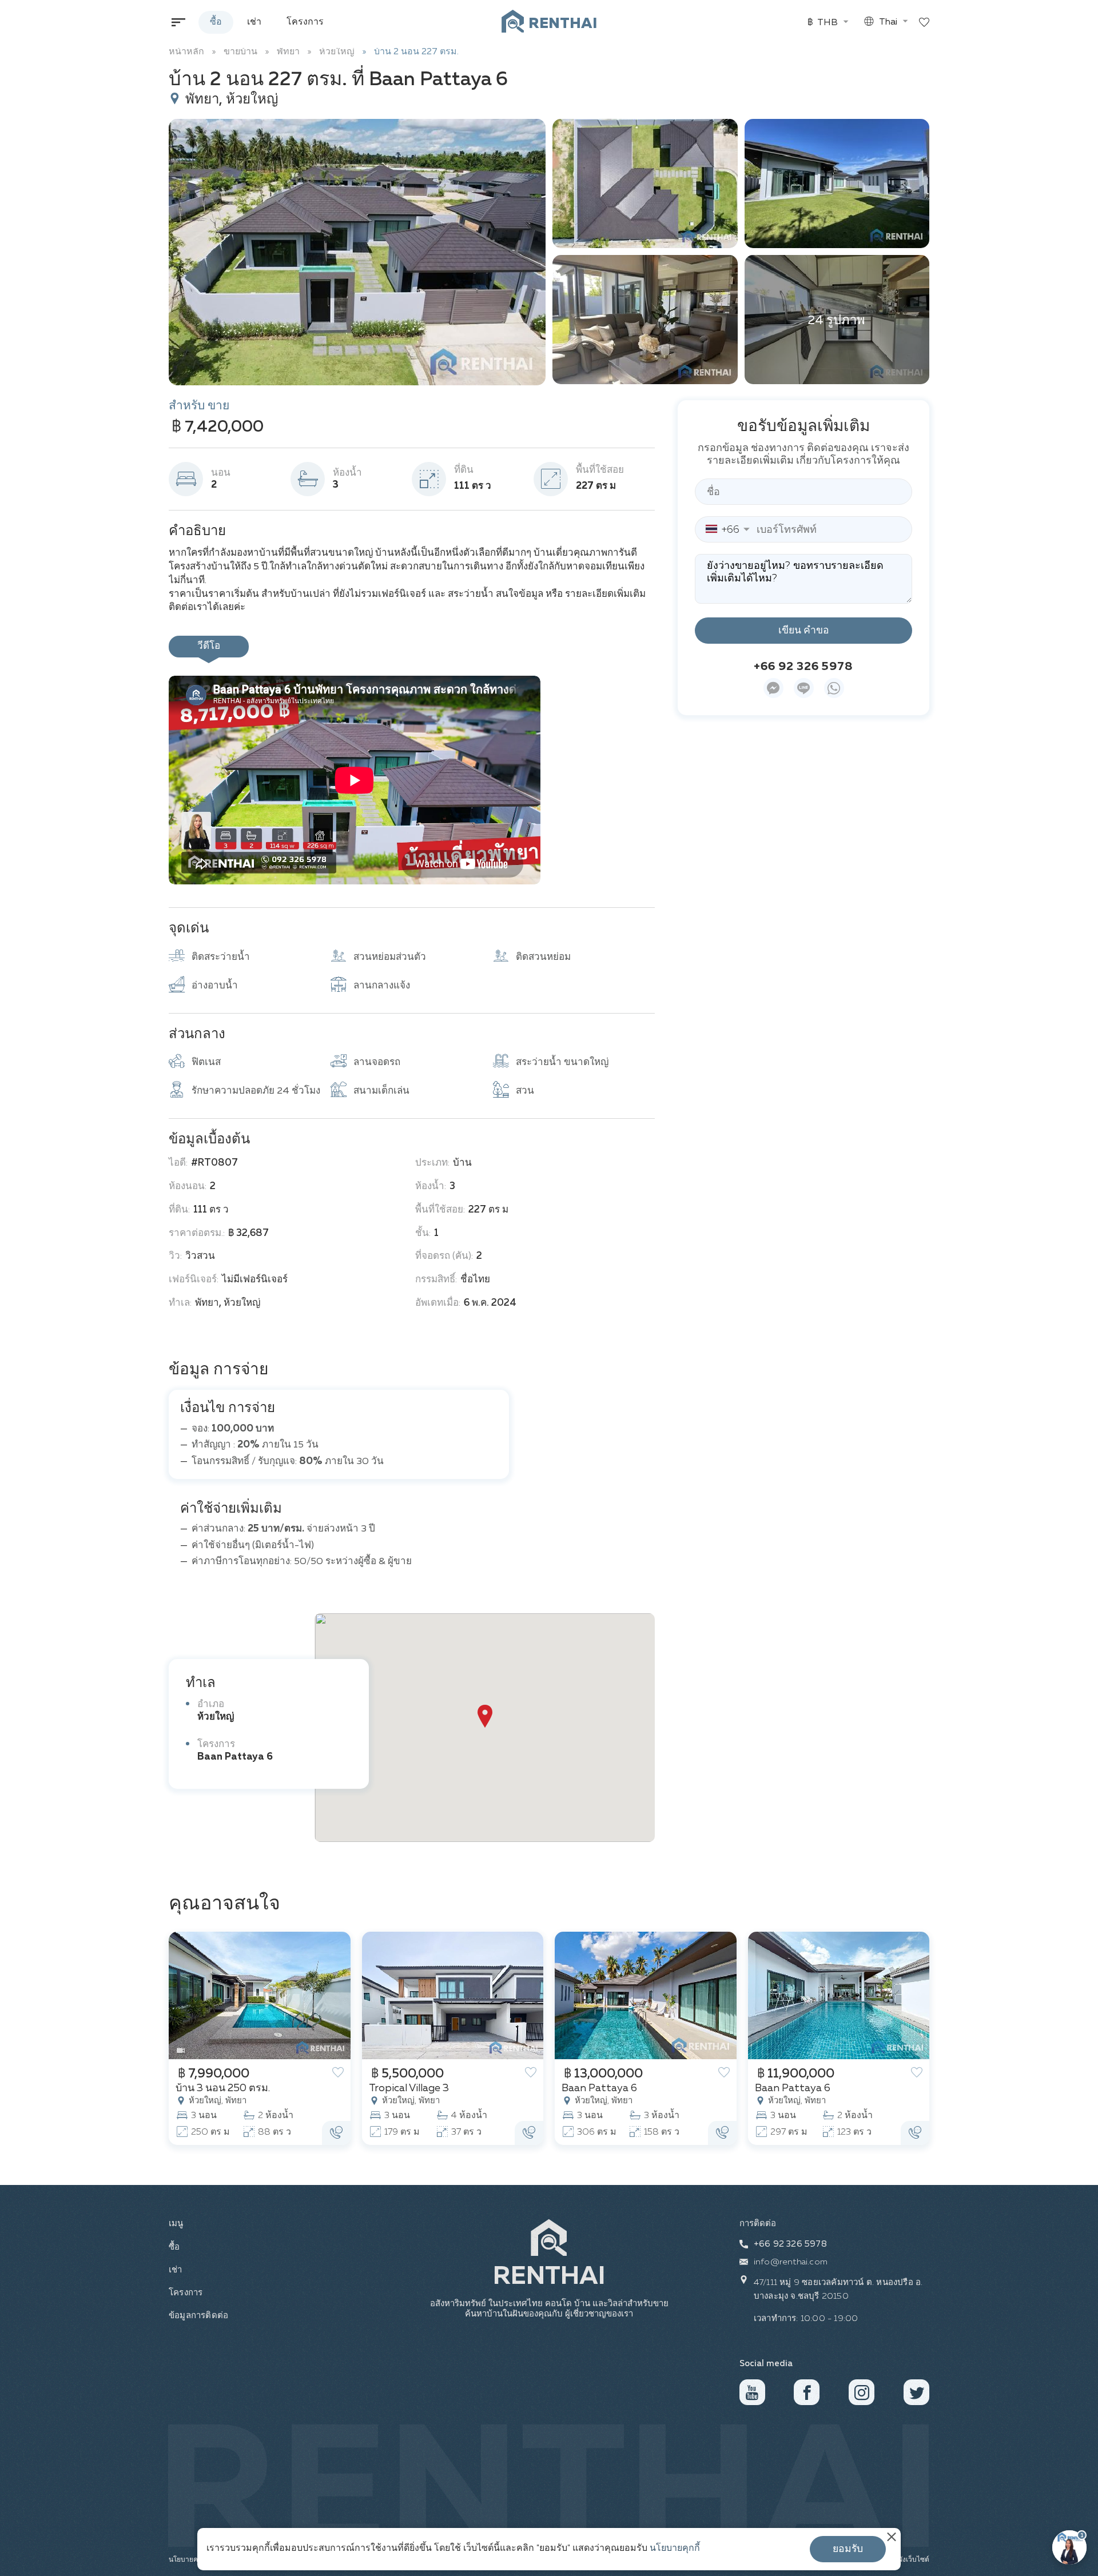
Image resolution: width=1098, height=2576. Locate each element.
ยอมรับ (848, 2549)
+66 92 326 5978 (803, 666)
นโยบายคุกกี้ (675, 2549)
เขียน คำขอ (804, 630)
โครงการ (305, 22)
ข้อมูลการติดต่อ (197, 2316)
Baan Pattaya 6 (235, 1757)
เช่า (254, 22)
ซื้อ (216, 22)
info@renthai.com (791, 2262)
